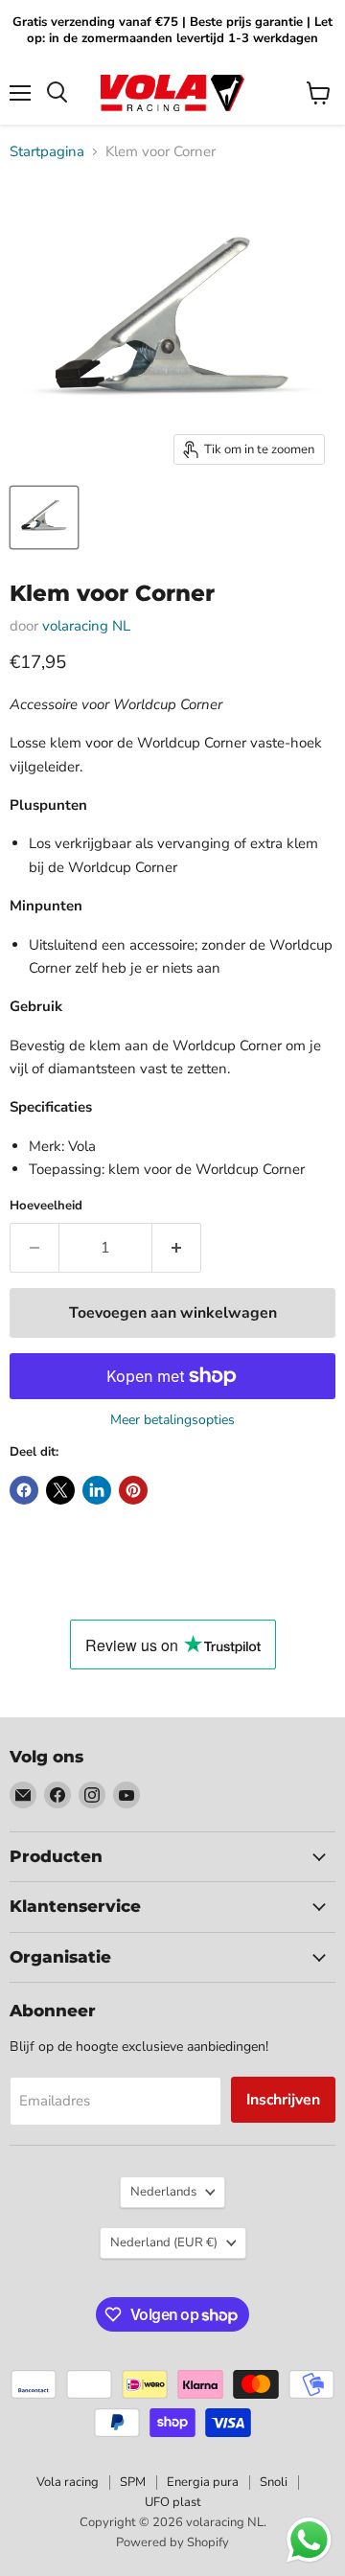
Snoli (274, 2482)
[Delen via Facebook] (24, 1490)
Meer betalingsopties (172, 1420)
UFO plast (173, 2502)
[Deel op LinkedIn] (97, 1490)
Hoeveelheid (46, 1206)
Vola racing (68, 2482)
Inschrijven (283, 2100)
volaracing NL (86, 626)
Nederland (164, 2242)
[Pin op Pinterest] (133, 1490)
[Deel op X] (60, 1490)
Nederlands (163, 2192)
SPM (133, 2482)
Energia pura (203, 2482)
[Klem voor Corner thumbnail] (44, 517)
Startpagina (47, 152)
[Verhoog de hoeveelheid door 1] (177, 1248)
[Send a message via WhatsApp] (309, 2540)
